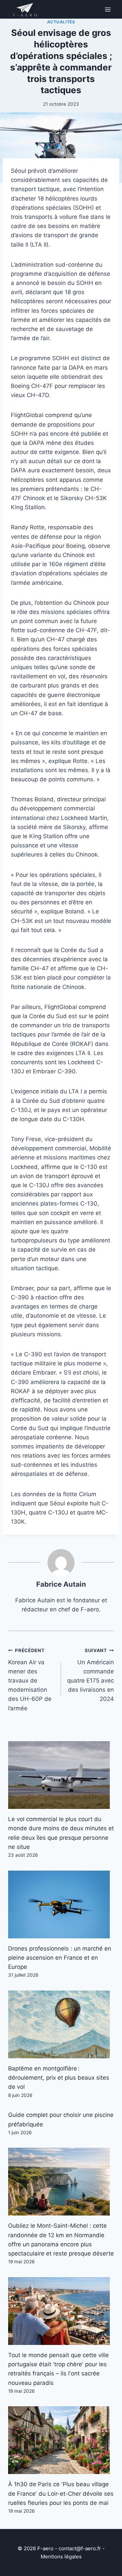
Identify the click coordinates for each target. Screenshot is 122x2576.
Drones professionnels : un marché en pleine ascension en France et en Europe (60, 1958)
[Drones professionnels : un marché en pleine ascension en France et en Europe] (61, 1904)
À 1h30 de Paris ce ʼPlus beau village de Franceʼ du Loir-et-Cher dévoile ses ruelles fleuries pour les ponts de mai (61, 2493)
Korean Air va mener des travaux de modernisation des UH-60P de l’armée (30, 1680)
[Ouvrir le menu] (108, 9)
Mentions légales (61, 2557)
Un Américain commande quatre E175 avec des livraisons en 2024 (90, 1675)
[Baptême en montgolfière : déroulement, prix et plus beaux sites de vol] (61, 2024)
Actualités (61, 22)
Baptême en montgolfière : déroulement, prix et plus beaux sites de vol (59, 2078)
